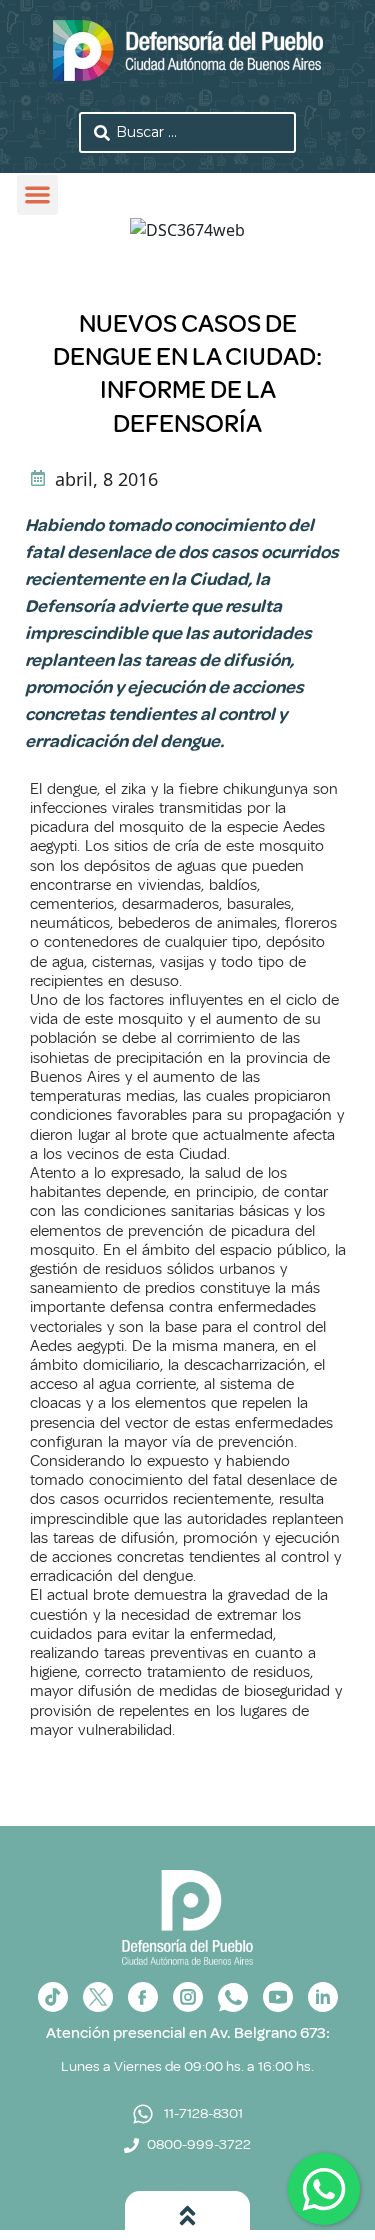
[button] (37, 195)
